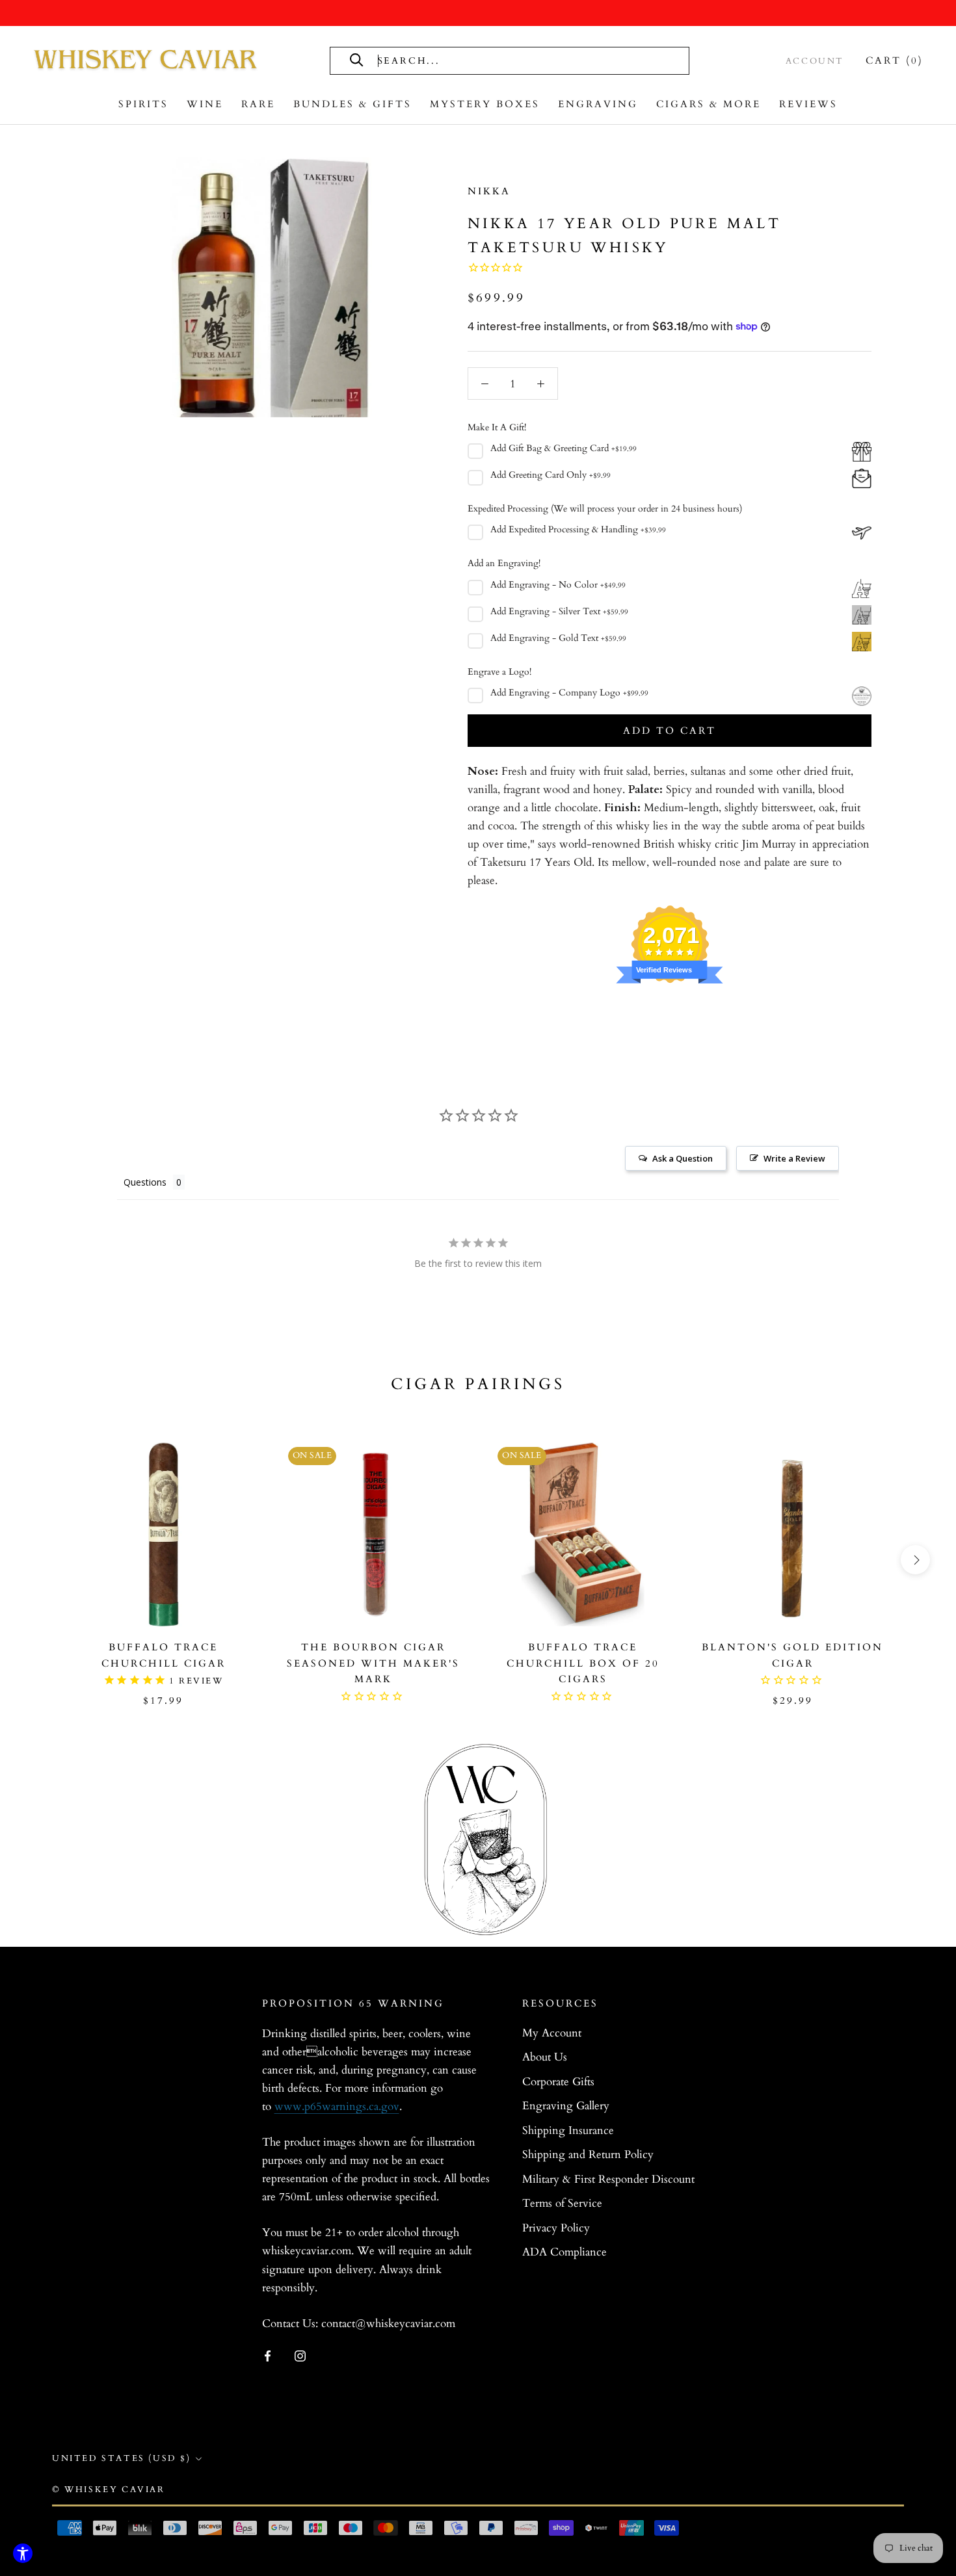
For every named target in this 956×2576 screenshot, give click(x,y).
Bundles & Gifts (352, 104)
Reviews (808, 104)
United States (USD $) (122, 2458)
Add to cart (670, 731)
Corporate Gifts (558, 2082)
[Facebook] (268, 2355)
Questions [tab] (145, 1182)
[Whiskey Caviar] (146, 60)
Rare (258, 104)
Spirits (143, 104)
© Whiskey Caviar (109, 2490)
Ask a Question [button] (683, 1158)
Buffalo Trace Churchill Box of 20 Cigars (583, 1663)
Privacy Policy (556, 2228)
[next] (915, 1560)
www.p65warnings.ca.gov (337, 2106)
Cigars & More (709, 104)
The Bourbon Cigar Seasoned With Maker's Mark (373, 1663)
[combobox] (523, 61)
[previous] (41, 1560)
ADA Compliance (564, 2252)
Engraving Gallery (566, 2106)
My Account (552, 2033)
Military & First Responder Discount (608, 2179)
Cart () (895, 60)
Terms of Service (562, 2203)
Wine (205, 104)
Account (815, 61)
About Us (545, 2057)
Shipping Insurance (568, 2130)
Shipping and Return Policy (588, 2154)
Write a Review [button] (794, 1158)
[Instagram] (300, 2355)
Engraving (598, 104)
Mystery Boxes (485, 104)
